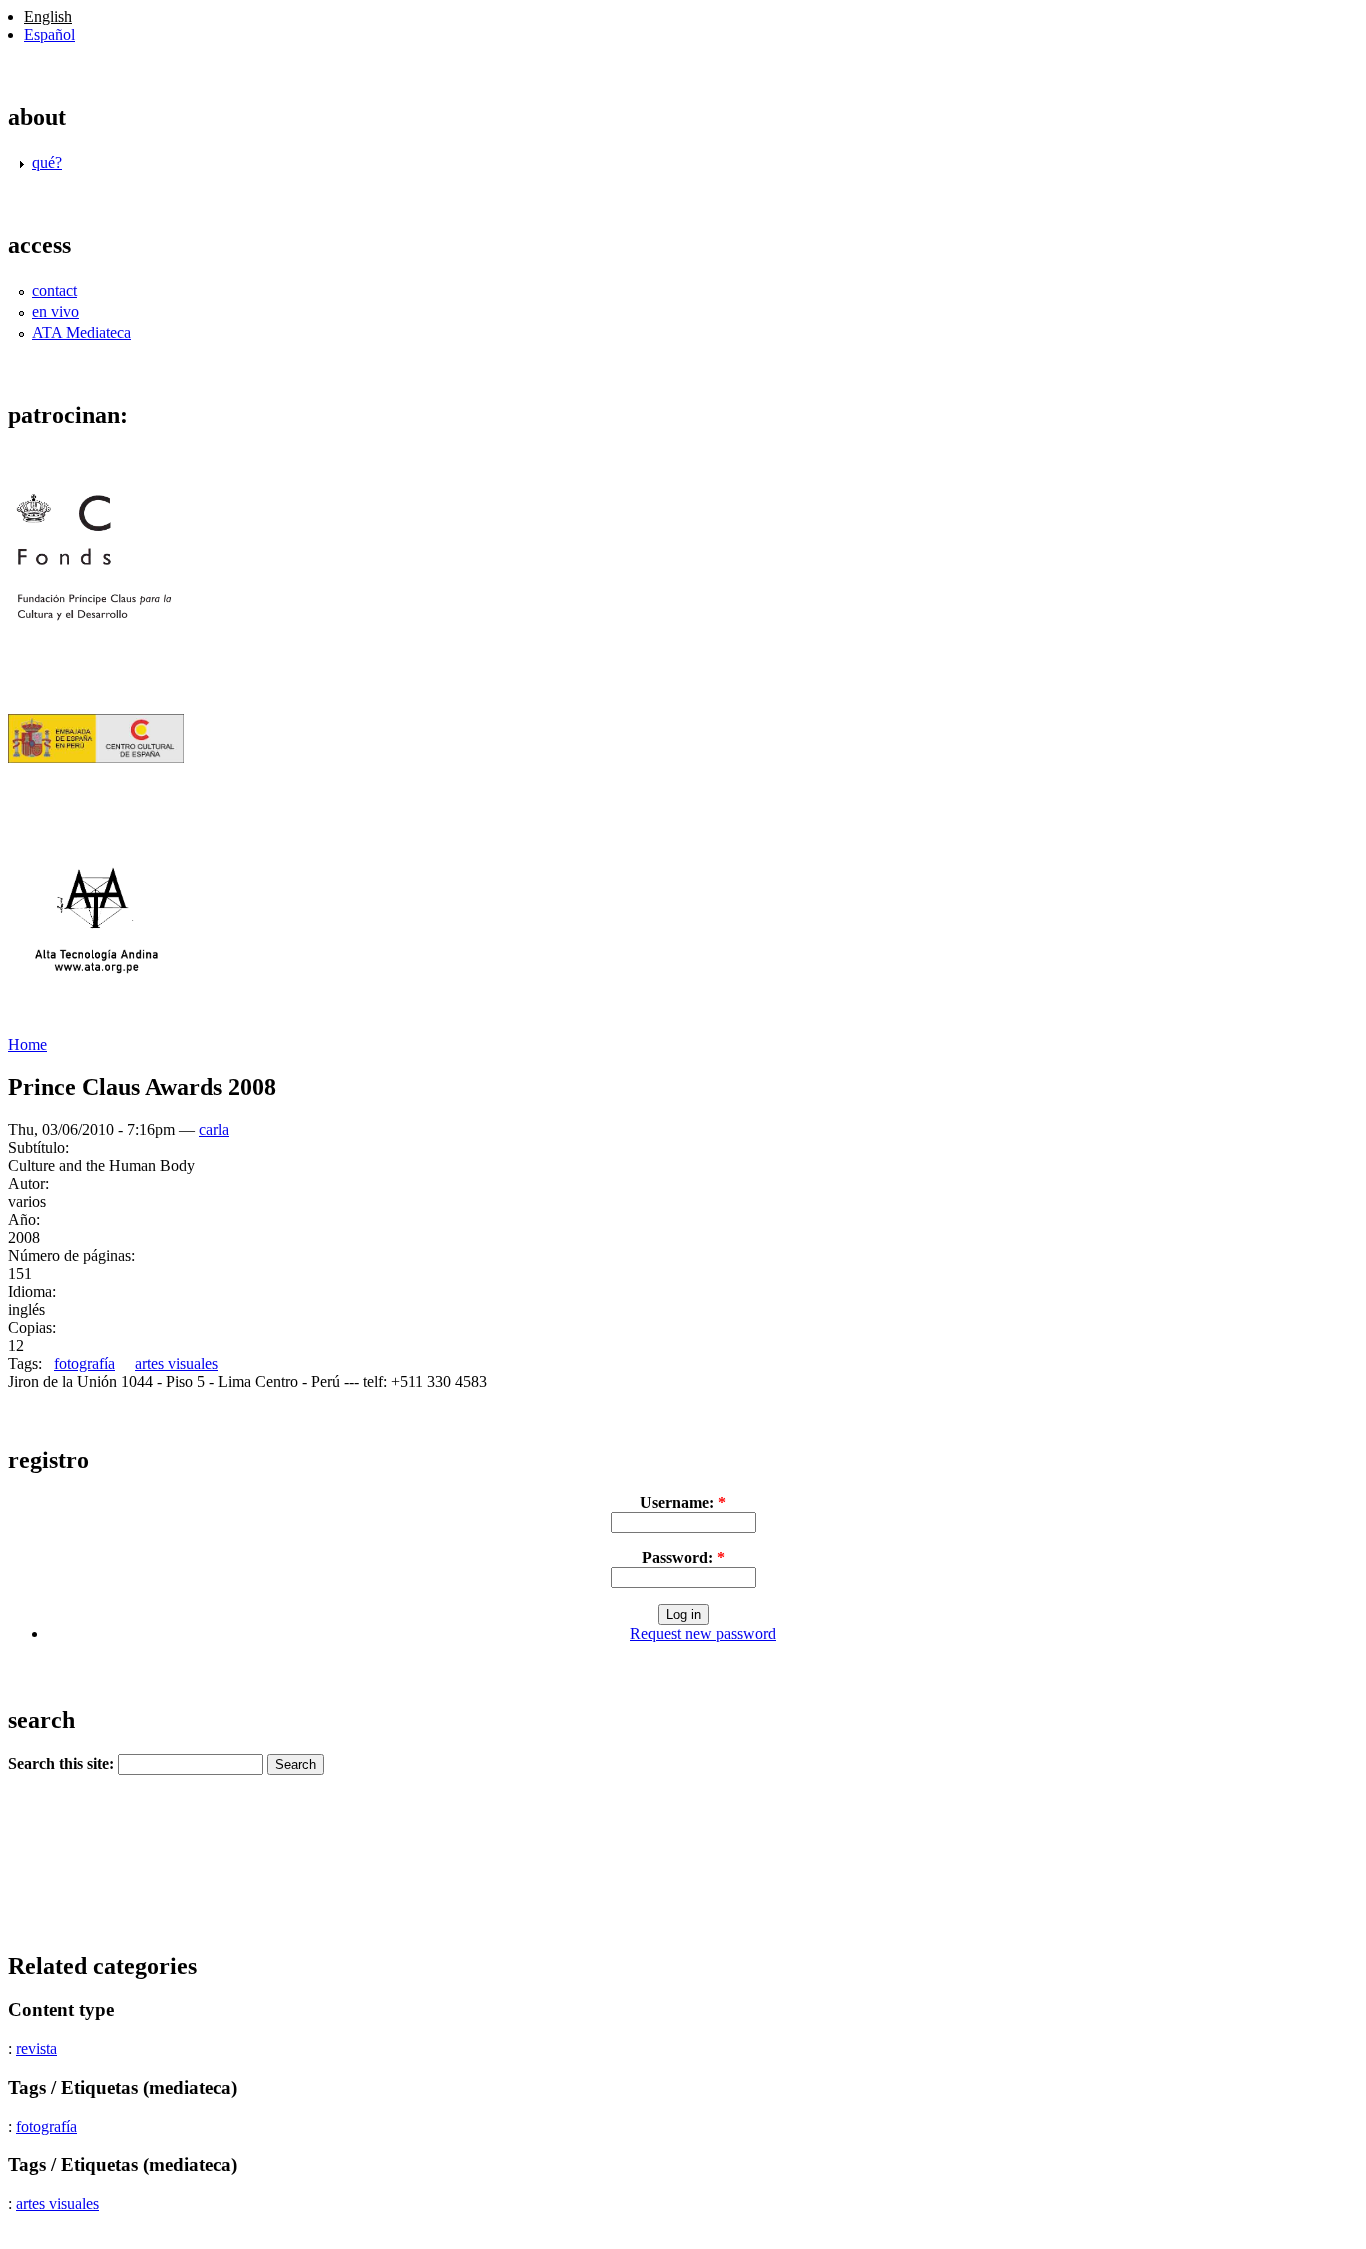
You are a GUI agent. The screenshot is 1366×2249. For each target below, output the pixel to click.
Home (27, 1044)
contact (54, 290)
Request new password (703, 1633)
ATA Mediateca (81, 332)
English (48, 16)
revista (36, 2048)
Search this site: (63, 1763)
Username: (683, 1502)
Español (49, 34)
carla (214, 1129)
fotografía (84, 1363)
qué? (47, 162)
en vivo (55, 311)
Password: (683, 1557)
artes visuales (176, 1363)
